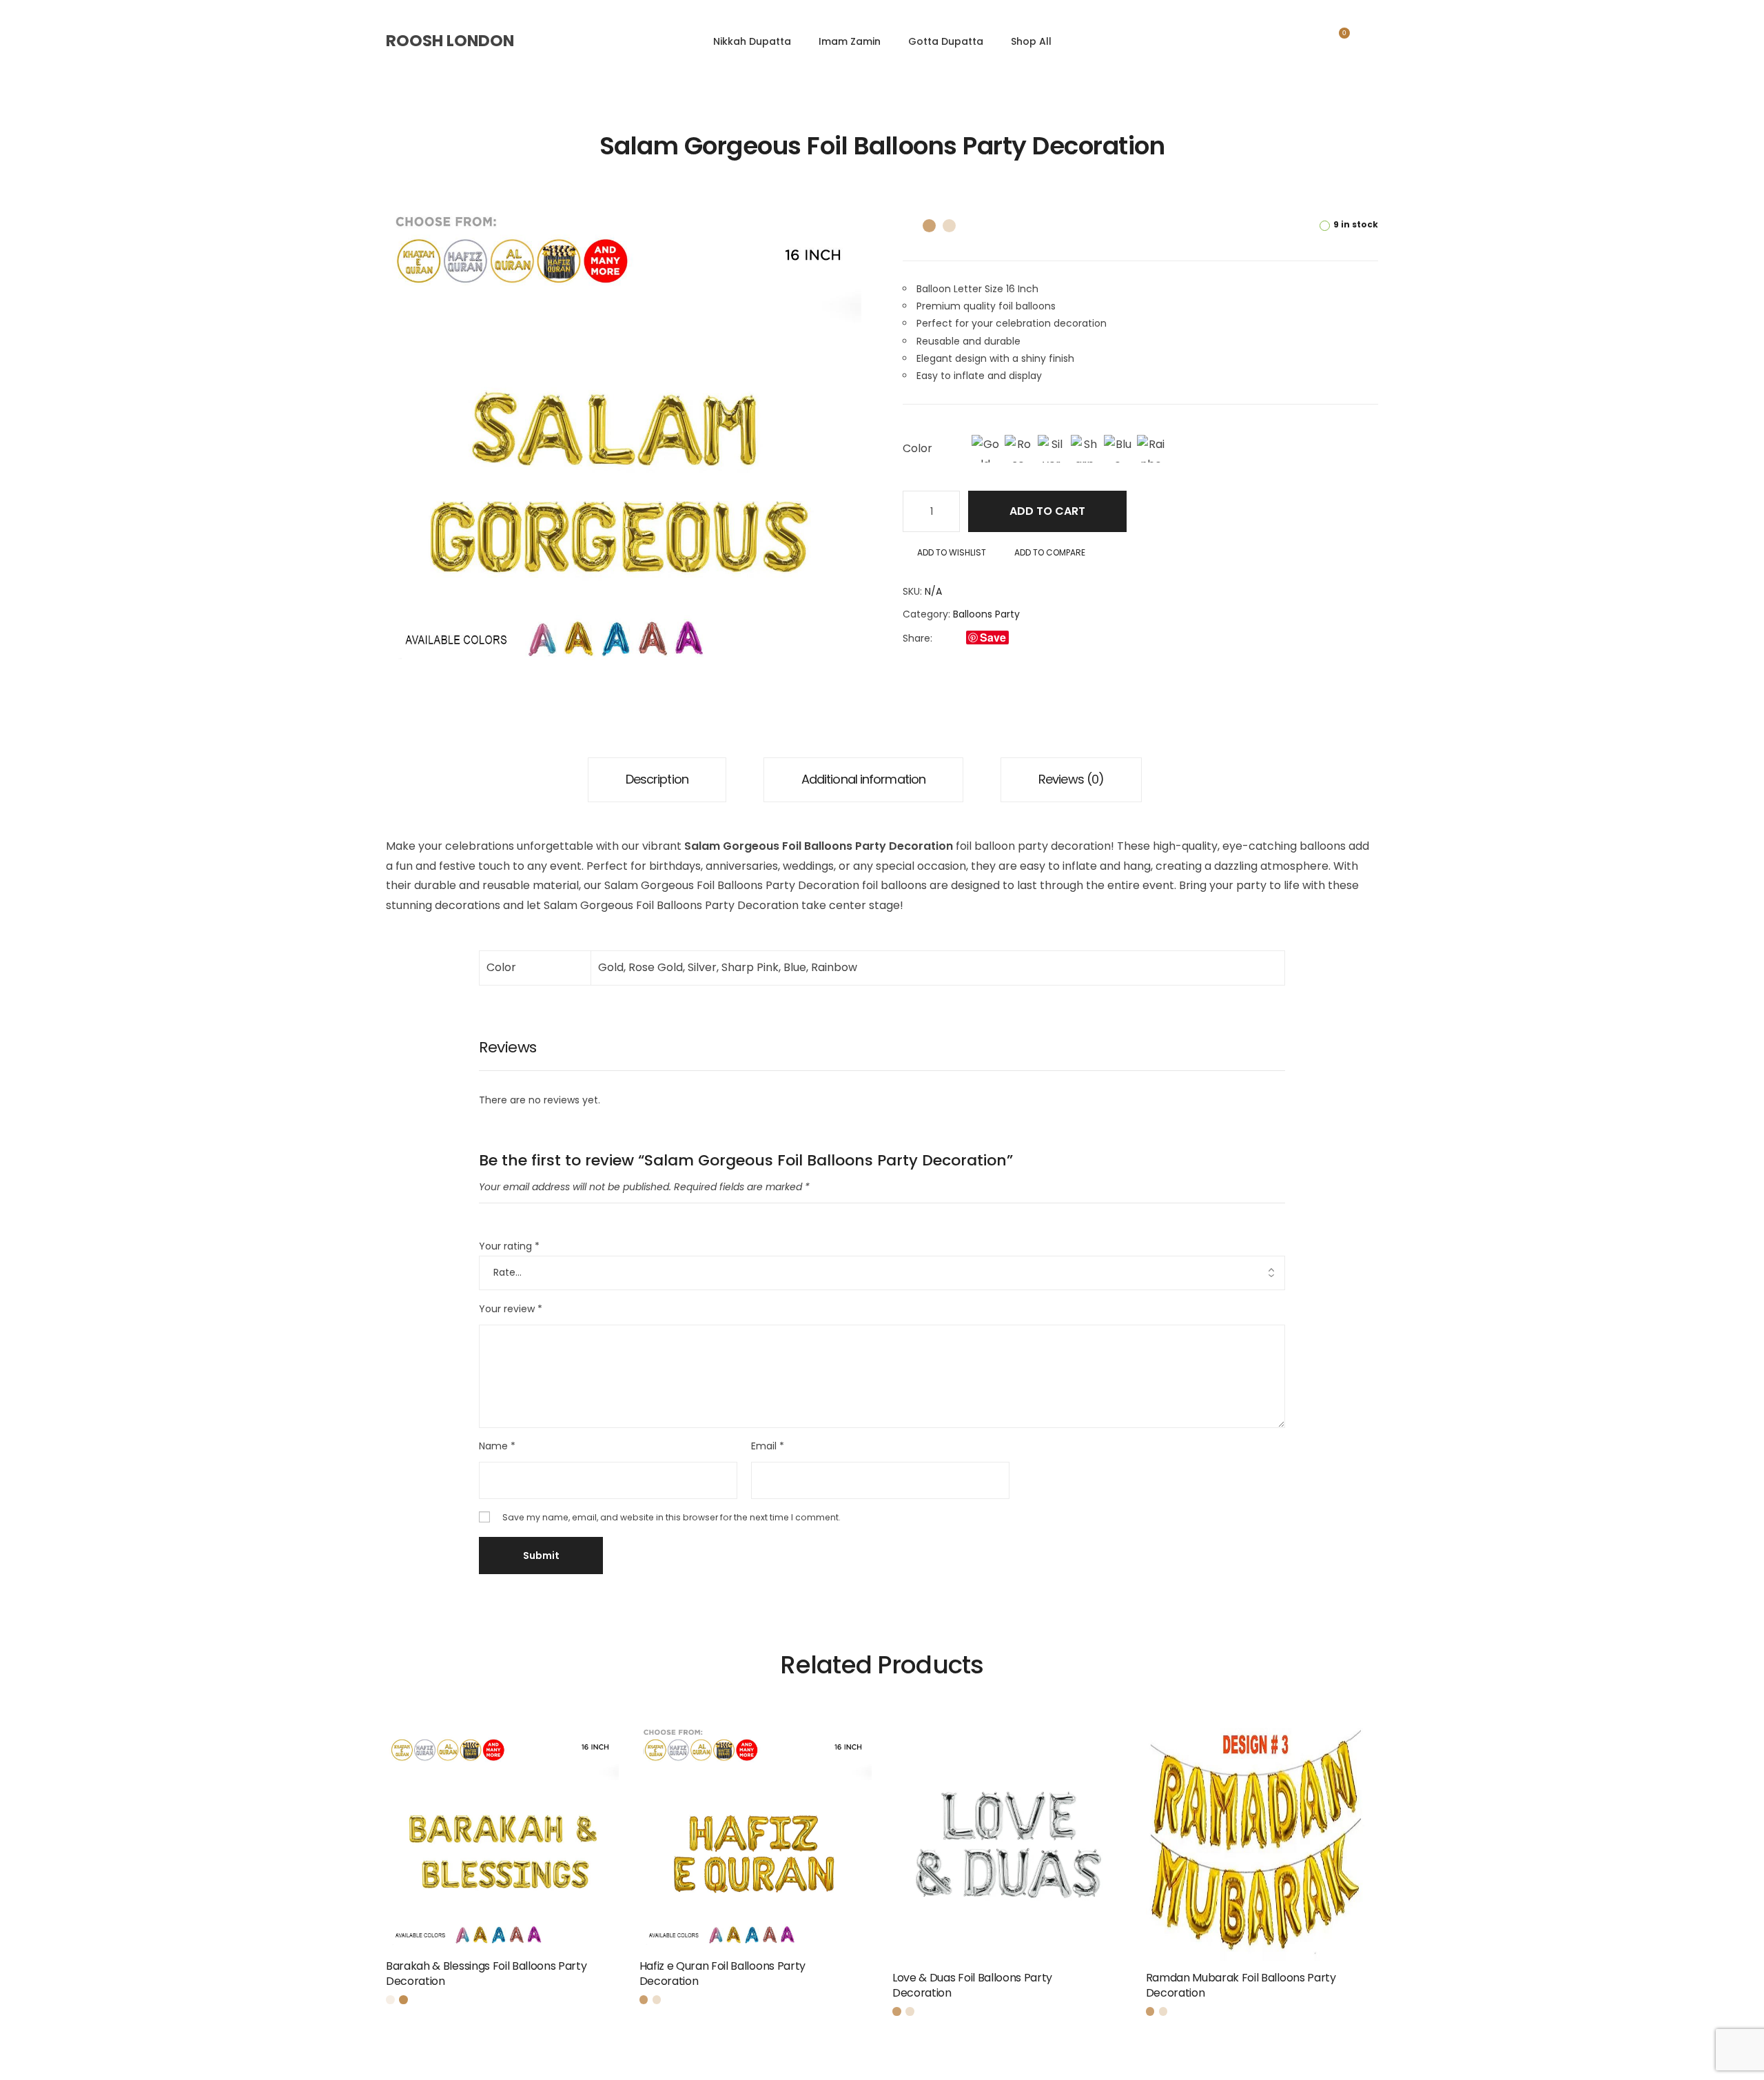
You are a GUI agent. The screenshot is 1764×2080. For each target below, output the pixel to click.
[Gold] (985, 449)
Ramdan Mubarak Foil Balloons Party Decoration (1241, 1985)
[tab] (657, 780)
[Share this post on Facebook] (940, 639)
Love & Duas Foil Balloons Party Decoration (972, 1985)
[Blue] (1118, 449)
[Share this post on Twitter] (955, 639)
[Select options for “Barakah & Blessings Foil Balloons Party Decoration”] (614, 1972)
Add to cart (1047, 511)
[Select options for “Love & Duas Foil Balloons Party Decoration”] (1120, 1984)
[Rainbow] (1151, 449)
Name (497, 1446)
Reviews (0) (1071, 779)
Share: (917, 638)
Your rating (509, 1246)
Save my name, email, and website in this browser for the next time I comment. (671, 1517)
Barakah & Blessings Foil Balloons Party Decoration (486, 1974)
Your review (511, 1309)
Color (917, 448)
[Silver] (1052, 449)
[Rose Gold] (1018, 449)
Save (993, 638)
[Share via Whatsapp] (1020, 639)
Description (657, 779)
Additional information (863, 779)
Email (768, 1446)
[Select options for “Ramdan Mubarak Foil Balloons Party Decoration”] (1373, 1984)
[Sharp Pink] (1085, 449)
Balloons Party (986, 614)
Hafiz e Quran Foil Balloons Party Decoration (722, 1974)
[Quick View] (484, 1865)
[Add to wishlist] (597, 1972)
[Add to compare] (521, 1865)
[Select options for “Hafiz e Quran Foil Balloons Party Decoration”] (867, 1972)
